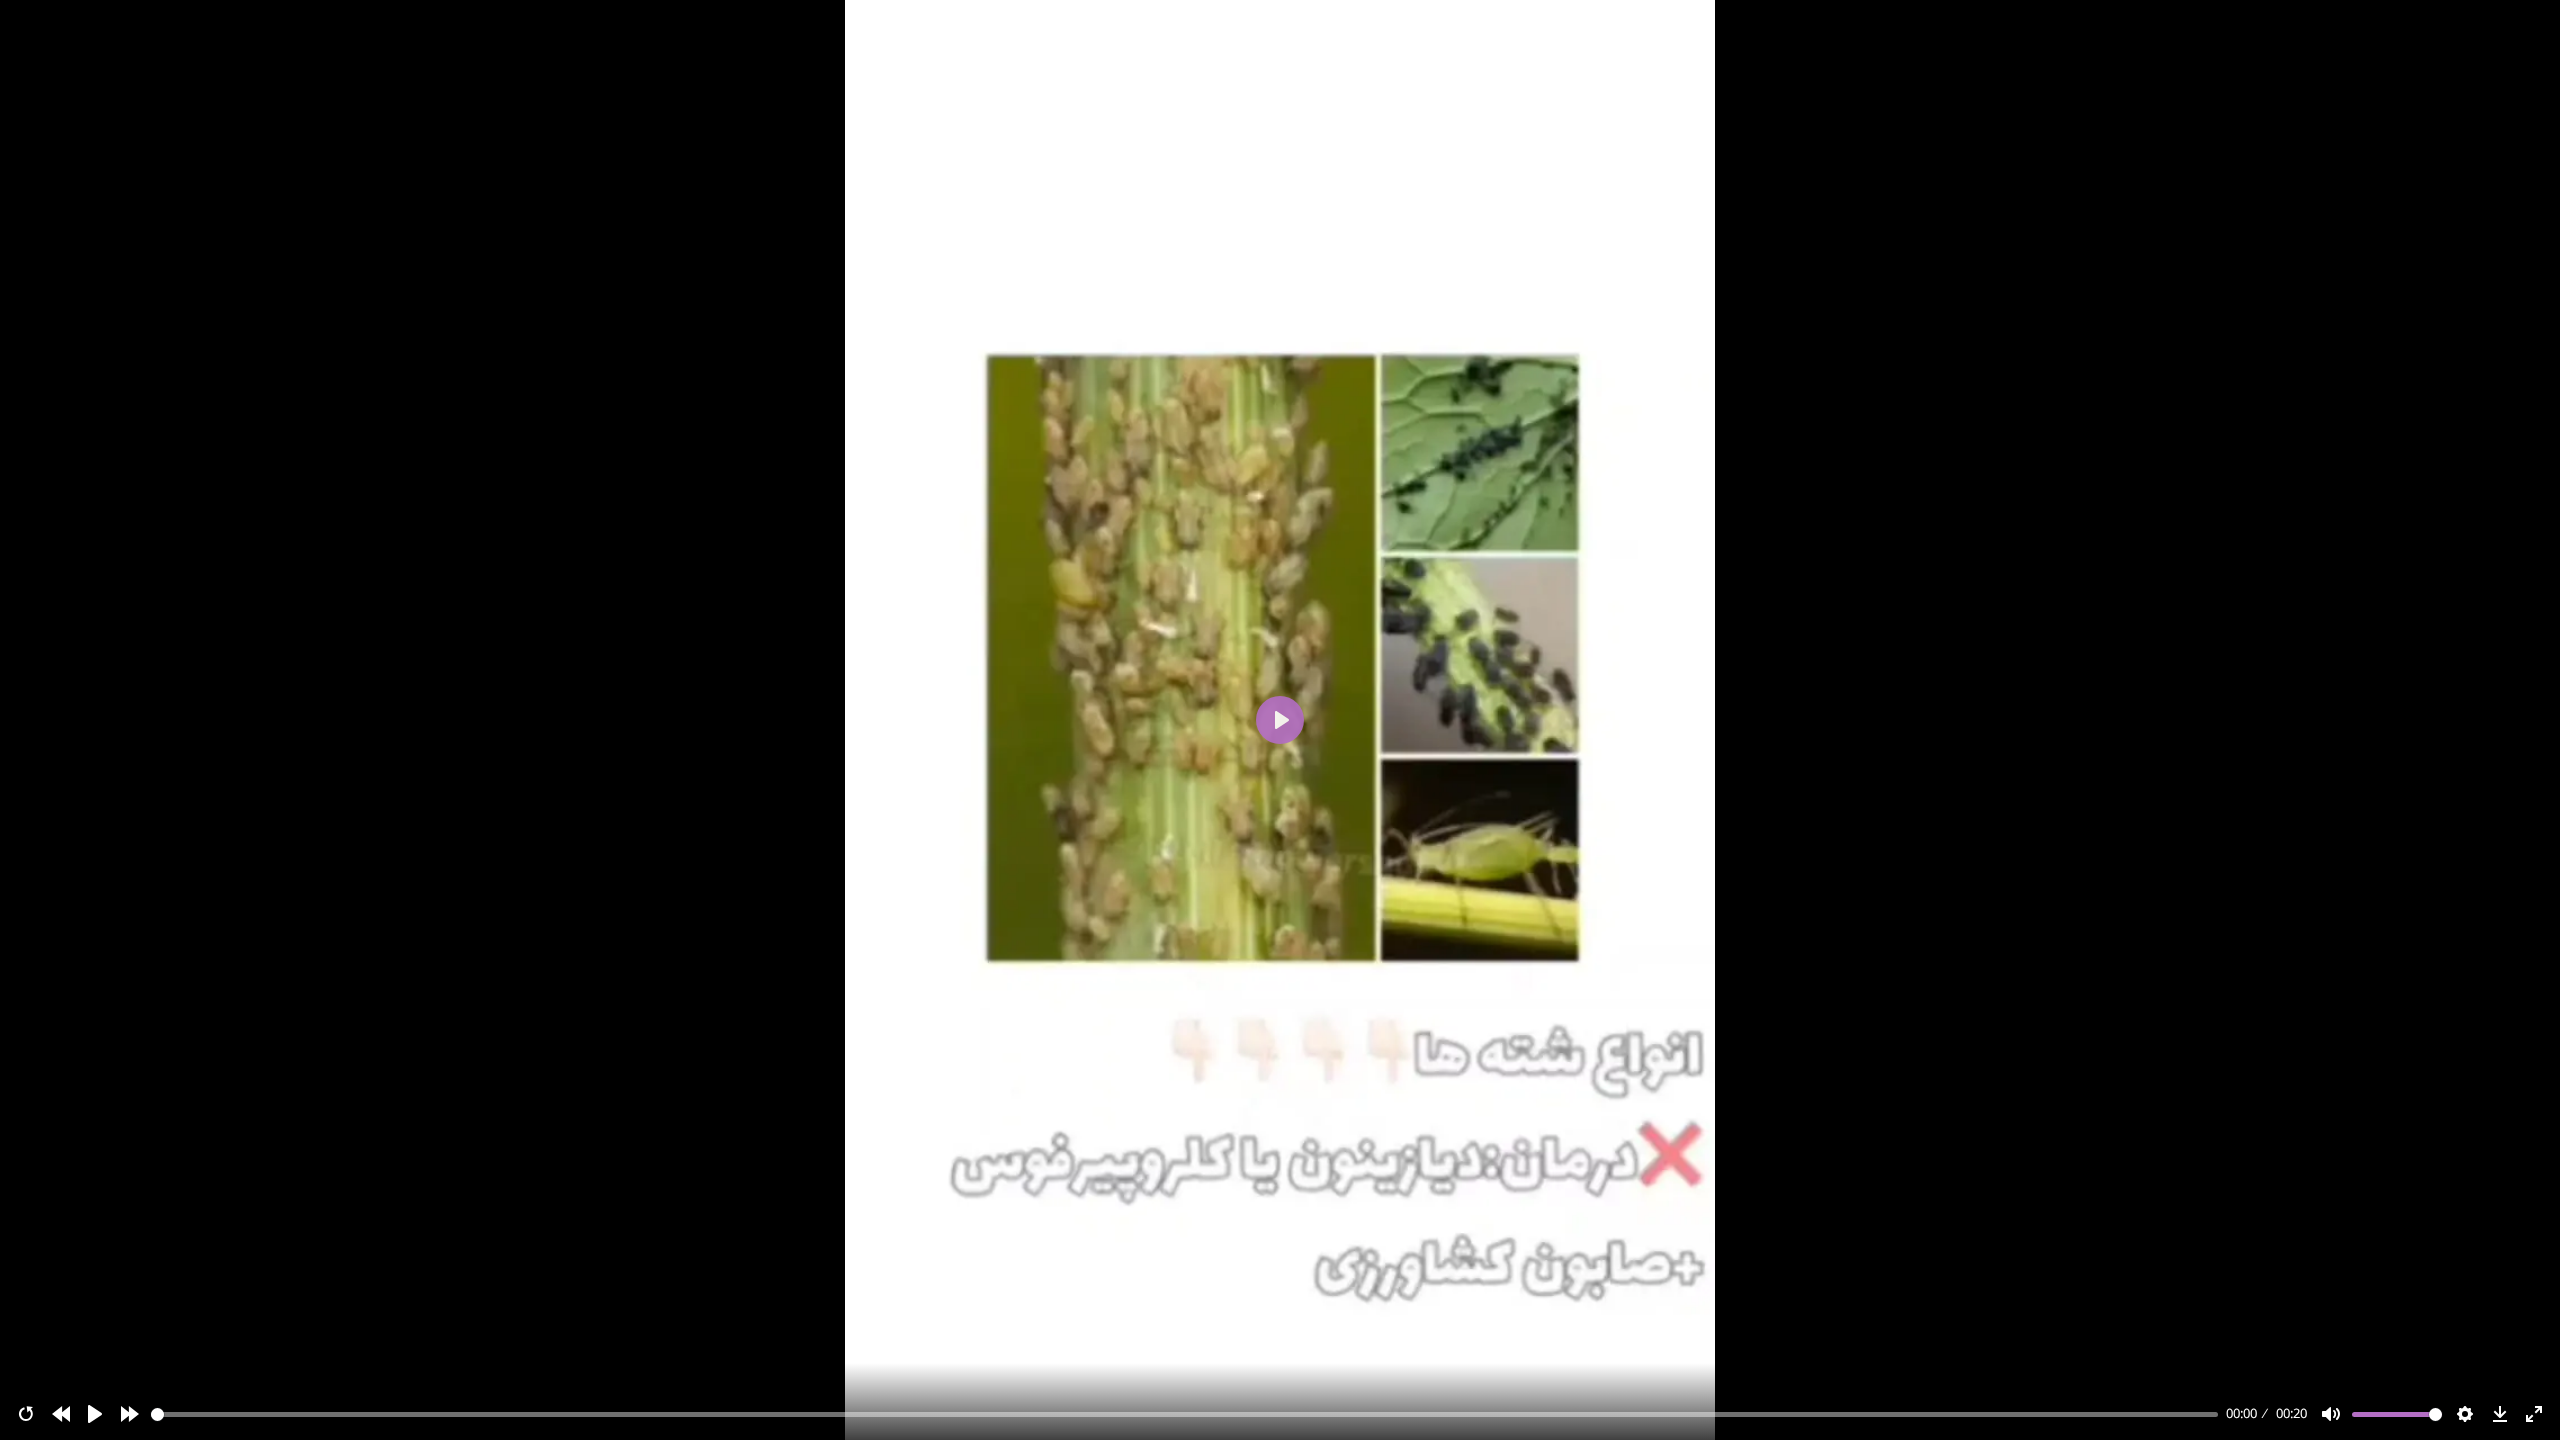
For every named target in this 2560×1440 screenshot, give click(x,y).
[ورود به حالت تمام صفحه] (2534, 1414)
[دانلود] (2500, 1414)
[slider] (1185, 1414)
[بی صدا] (2331, 1414)
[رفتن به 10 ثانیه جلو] (130, 1414)
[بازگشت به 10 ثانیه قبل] (61, 1414)
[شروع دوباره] (26, 1414)
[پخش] (95, 1414)
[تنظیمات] (2465, 1414)
